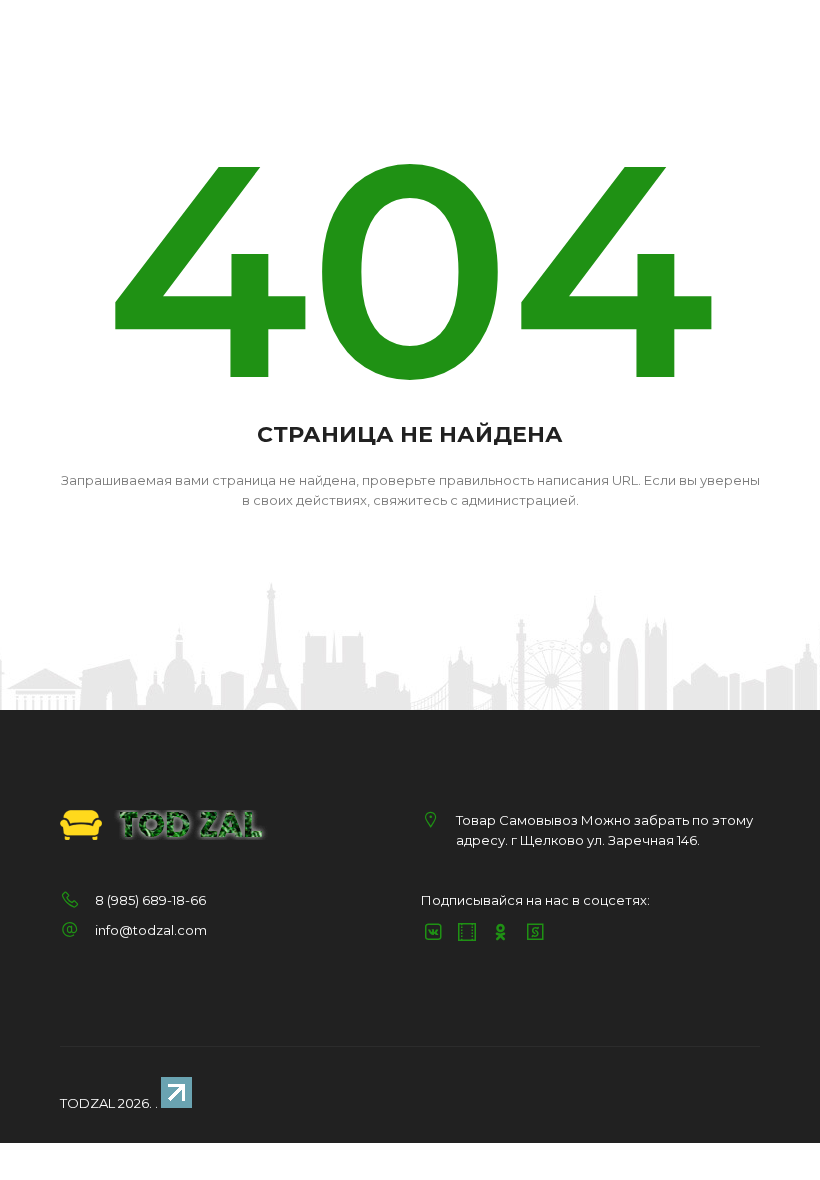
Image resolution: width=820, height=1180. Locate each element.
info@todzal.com (151, 930)
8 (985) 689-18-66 (150, 900)
